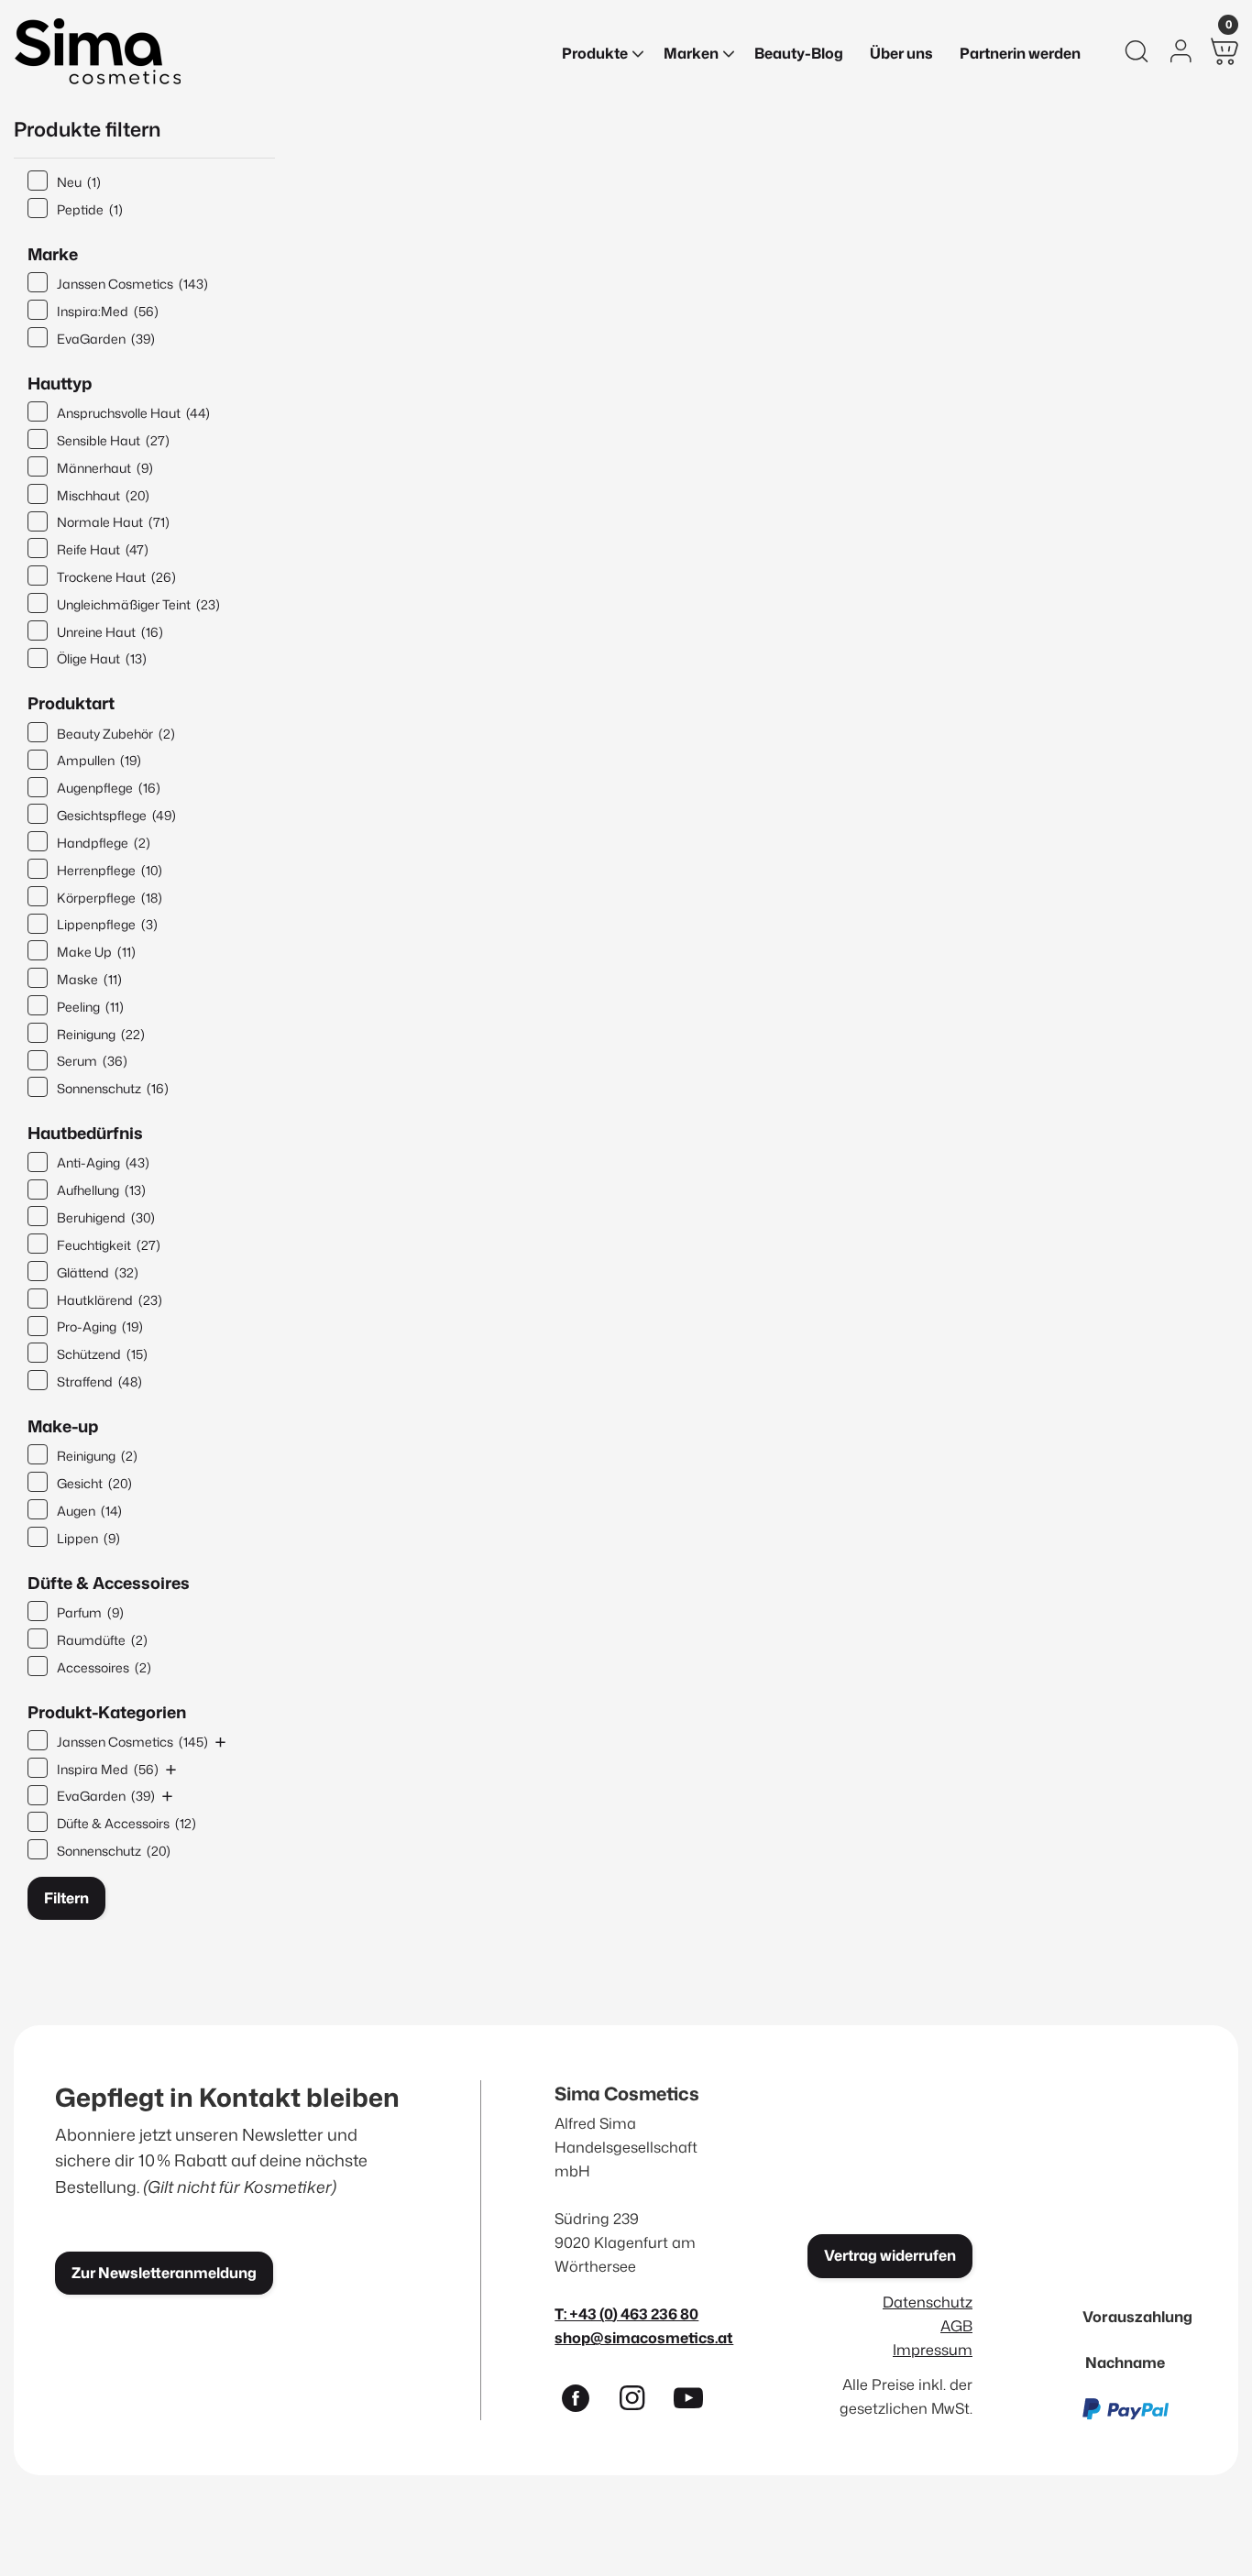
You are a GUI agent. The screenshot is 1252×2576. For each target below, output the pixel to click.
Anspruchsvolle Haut (133, 413)
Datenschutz (928, 2302)
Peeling (90, 1007)
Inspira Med (108, 1769)
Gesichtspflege (116, 815)
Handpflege (104, 843)
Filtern (66, 1898)
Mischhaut (103, 495)
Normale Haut (113, 522)
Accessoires (104, 1667)
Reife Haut (103, 549)
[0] (1225, 51)
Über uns (901, 53)
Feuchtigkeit (109, 1245)
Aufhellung (101, 1190)
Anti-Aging (103, 1162)
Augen (89, 1511)
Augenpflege (109, 788)
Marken (691, 53)
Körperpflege (110, 898)
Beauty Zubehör (116, 734)
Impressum (933, 2349)
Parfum (90, 1612)
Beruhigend (106, 1217)
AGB (956, 2325)
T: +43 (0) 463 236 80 (626, 2313)
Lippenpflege (107, 924)
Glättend (98, 1272)
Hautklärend (110, 1300)
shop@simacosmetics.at (644, 2337)
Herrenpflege (110, 870)
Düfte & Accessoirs (126, 1823)
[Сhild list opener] (220, 1742)
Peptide (90, 209)
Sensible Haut (113, 440)
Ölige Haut (102, 658)
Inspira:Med (108, 311)
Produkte (595, 53)
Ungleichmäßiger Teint (138, 604)
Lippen (88, 1538)
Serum (92, 1061)
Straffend (99, 1381)
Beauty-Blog (799, 53)
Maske (89, 979)
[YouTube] (697, 2402)
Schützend (102, 1354)
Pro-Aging (100, 1326)
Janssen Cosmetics (132, 284)
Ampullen (99, 760)
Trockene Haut (116, 577)
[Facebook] (583, 2402)
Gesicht (94, 1483)
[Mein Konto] (1181, 51)
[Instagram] (640, 2402)
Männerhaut (105, 468)
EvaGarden (106, 339)
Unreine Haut (110, 632)
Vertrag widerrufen (890, 2255)
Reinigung (101, 1034)
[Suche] (1137, 51)
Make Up (96, 952)
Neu (79, 182)
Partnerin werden (1020, 53)
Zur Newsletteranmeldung (164, 2273)
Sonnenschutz (113, 1088)
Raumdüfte (102, 1640)
